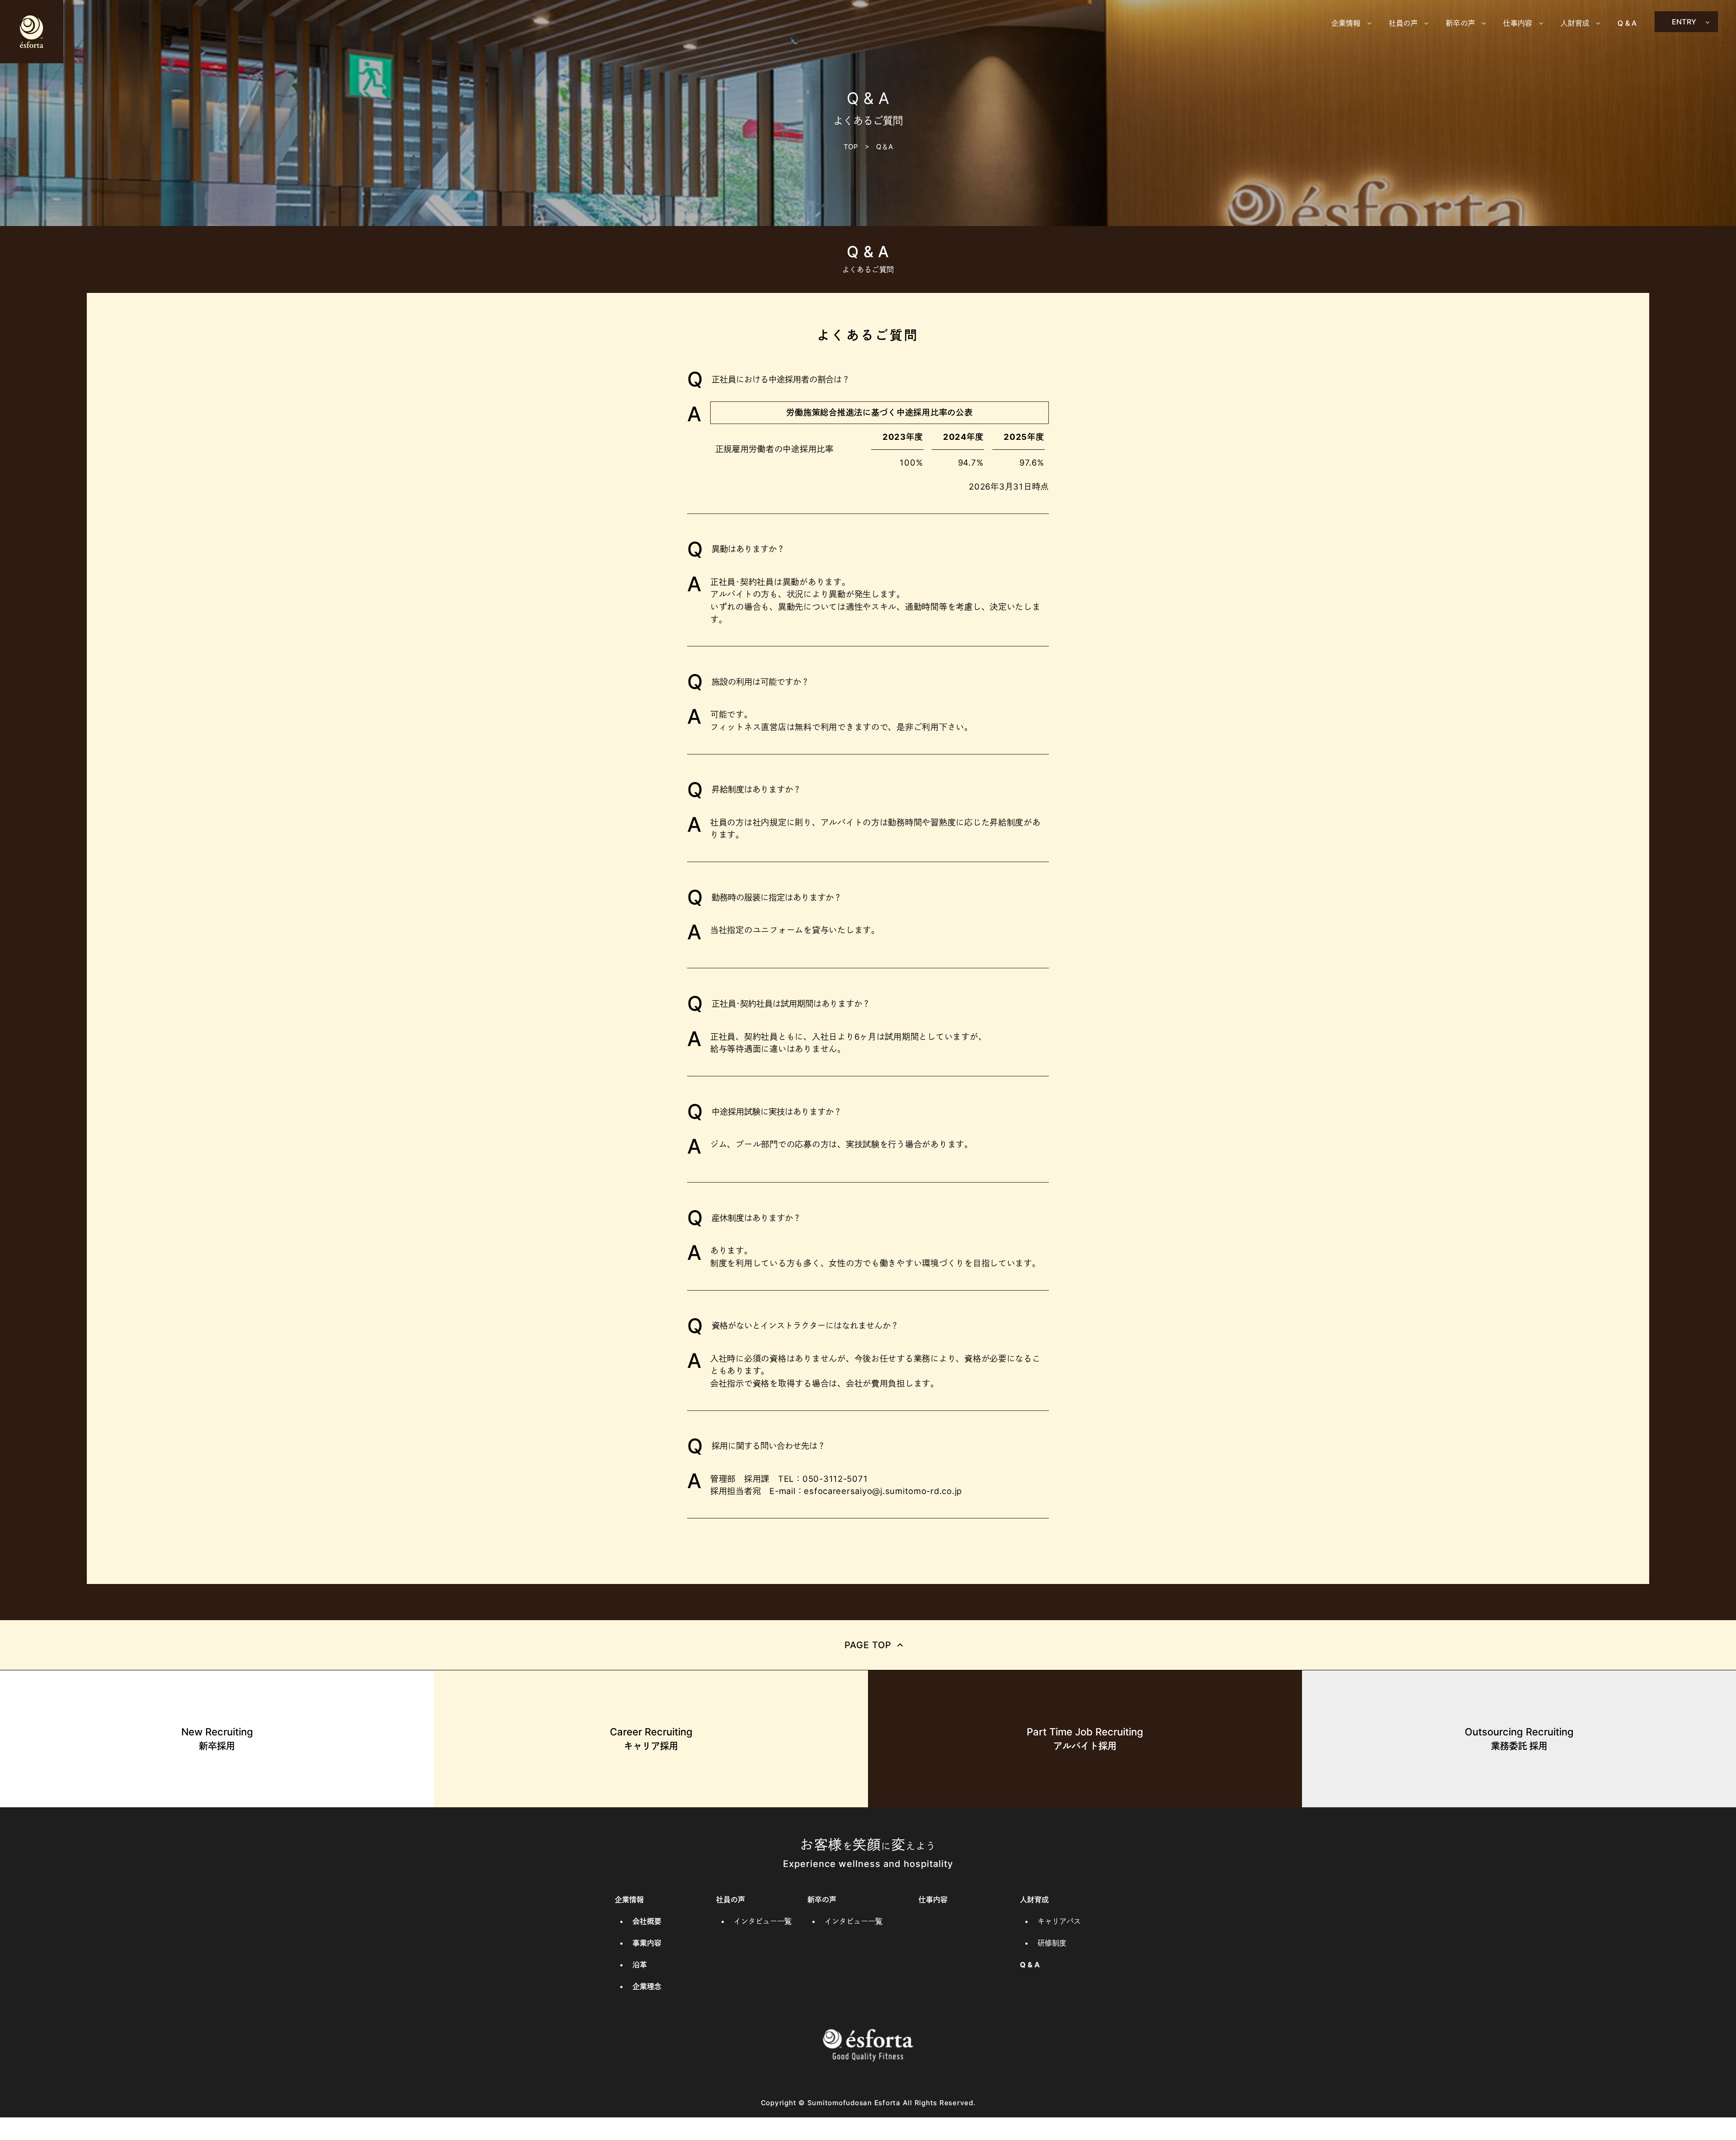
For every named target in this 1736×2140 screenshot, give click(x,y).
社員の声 (731, 1900)
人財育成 (1034, 1900)
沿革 (640, 1965)
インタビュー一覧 (763, 1921)
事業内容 (647, 1943)
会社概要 (647, 1921)
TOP (851, 147)
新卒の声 (822, 1900)
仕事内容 (933, 1900)
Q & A (1627, 23)
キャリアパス (1059, 1921)
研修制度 (1052, 1943)
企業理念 (647, 1986)
